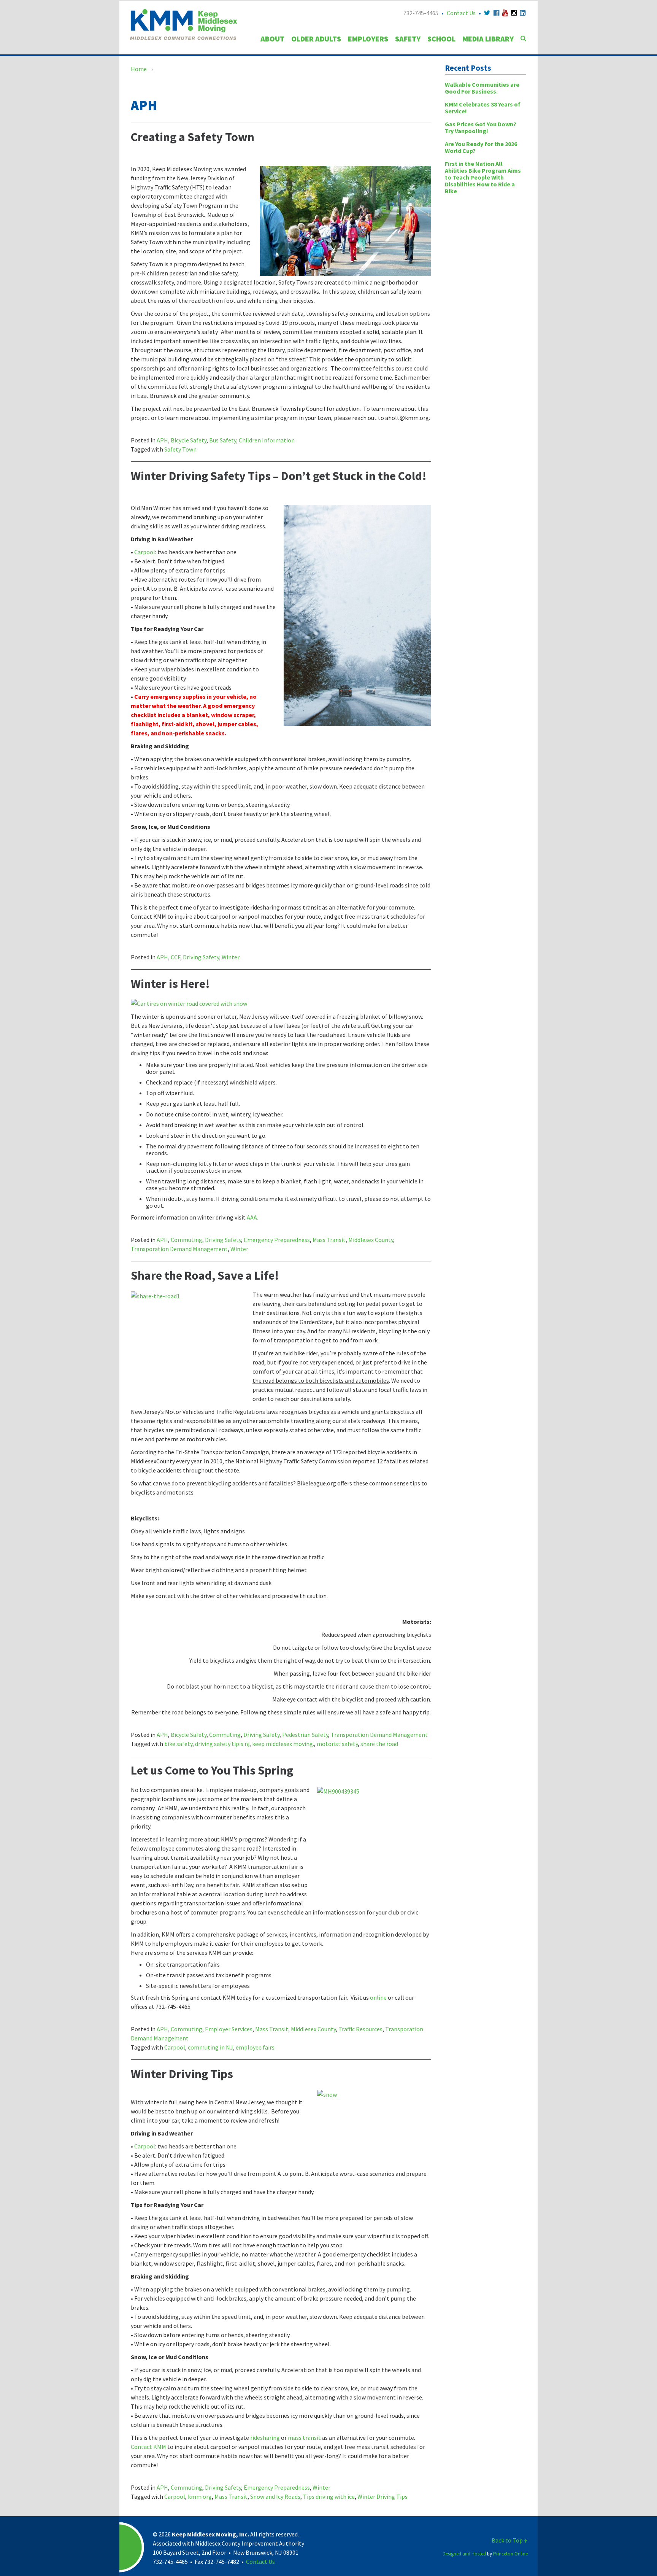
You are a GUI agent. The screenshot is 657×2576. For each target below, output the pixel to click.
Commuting (186, 1240)
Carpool (145, 552)
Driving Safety (201, 957)
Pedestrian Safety (305, 1735)
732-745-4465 (421, 13)
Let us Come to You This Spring (212, 1770)
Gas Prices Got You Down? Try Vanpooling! (481, 127)
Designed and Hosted (464, 2554)
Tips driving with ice (329, 2496)
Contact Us (461, 13)
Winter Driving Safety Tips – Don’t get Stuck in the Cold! (279, 476)
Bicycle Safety (189, 440)
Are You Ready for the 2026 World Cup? (481, 147)
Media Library (488, 39)
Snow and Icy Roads (275, 2496)
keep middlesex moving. (283, 1744)
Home (139, 69)
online (378, 1997)
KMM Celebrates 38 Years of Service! (483, 108)
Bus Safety (223, 440)
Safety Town (180, 449)
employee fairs (255, 2047)
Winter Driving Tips (182, 2074)
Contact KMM (148, 2447)
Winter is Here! (170, 984)
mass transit (304, 2438)
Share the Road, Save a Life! (205, 1275)
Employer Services (229, 2029)
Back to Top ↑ (510, 2540)
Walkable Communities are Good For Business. (482, 88)
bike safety (178, 1744)
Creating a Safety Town (193, 137)
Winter (231, 957)
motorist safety (337, 1744)
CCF (175, 957)
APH (162, 440)
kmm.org (200, 2496)
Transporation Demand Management (179, 1249)
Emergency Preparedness (277, 1240)
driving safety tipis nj (222, 1744)
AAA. (252, 1217)
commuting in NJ (210, 2047)
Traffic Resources (360, 2029)
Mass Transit (329, 1240)
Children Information (267, 440)
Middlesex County (371, 1240)
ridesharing (265, 2438)
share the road (379, 1744)
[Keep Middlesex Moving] (183, 24)
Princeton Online (510, 2554)
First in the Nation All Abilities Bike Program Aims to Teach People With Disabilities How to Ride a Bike (483, 177)
